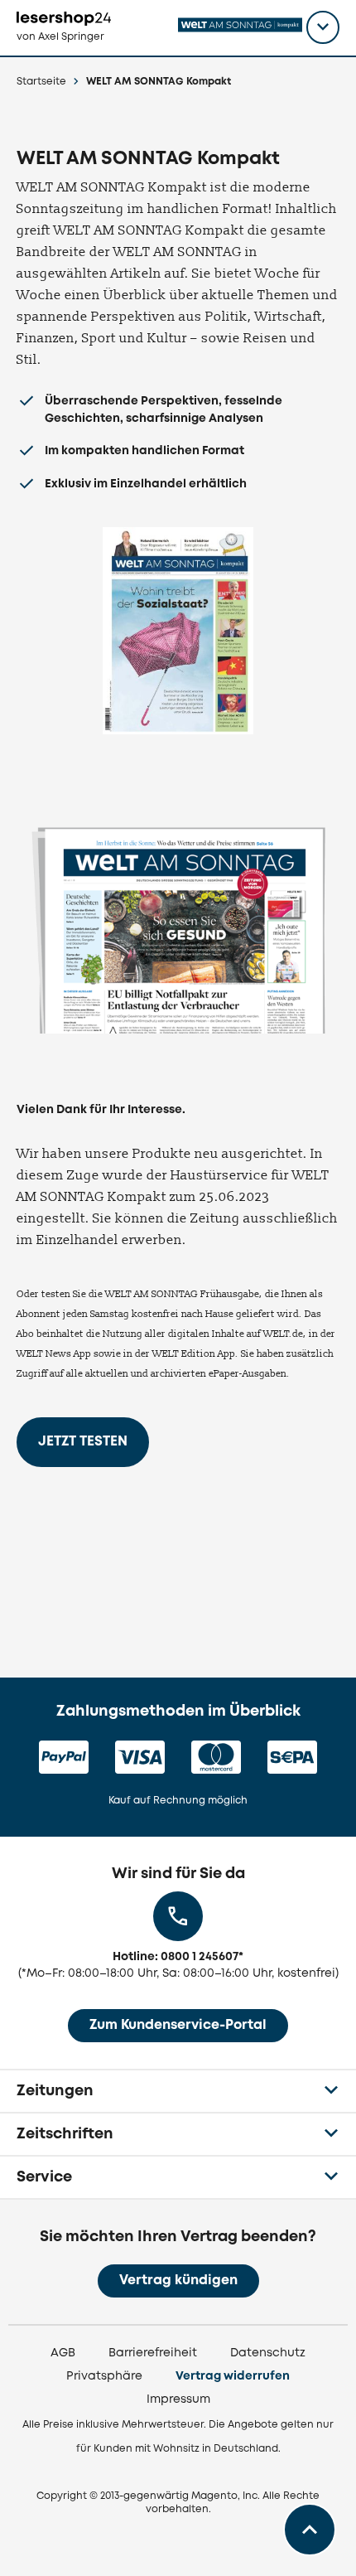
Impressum (178, 2399)
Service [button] (44, 2177)
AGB (63, 2353)
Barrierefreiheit (153, 2353)
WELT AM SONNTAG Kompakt (159, 82)
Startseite (41, 82)
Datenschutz (268, 2353)
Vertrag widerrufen (233, 2376)
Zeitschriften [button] (65, 2134)
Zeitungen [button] (55, 2091)
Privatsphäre (104, 2376)
